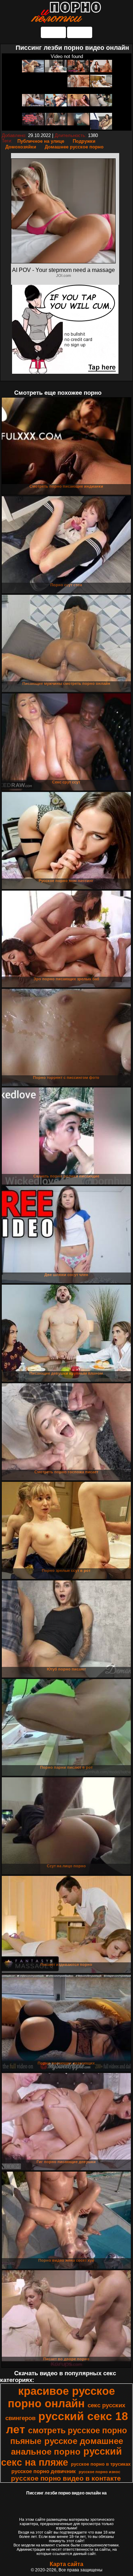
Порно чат (80, 32)
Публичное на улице (41, 141)
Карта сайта (66, 2564)
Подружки (84, 141)
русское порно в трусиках (101, 2464)
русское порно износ (99, 2472)
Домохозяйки (21, 147)
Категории (53, 32)
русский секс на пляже (62, 2457)
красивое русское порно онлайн (61, 2397)
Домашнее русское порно (74, 147)
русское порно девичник (44, 2471)
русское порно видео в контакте (66, 2478)
